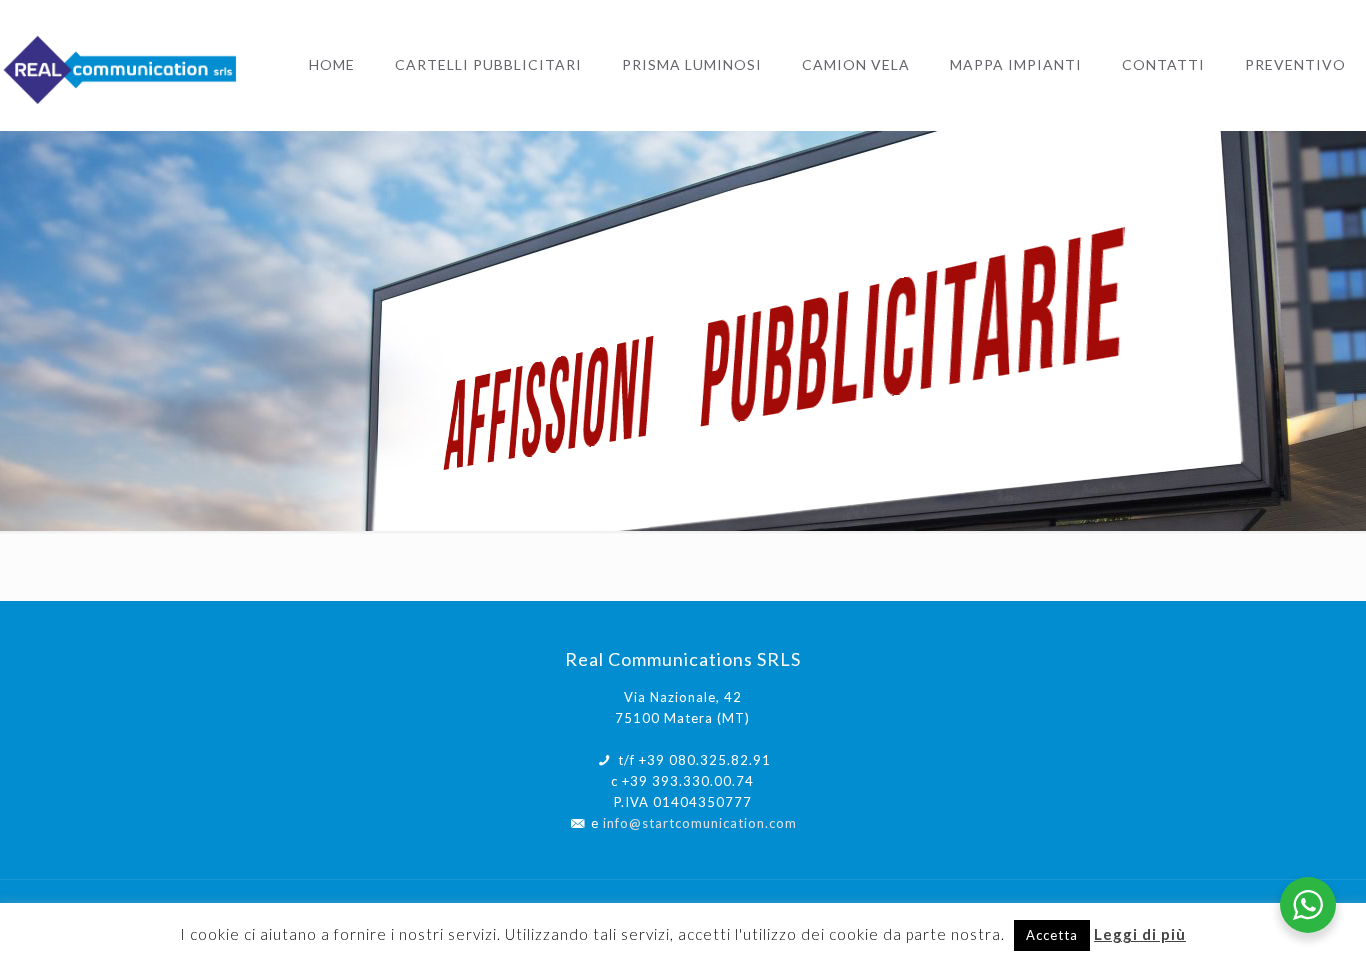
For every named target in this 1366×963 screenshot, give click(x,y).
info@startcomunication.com (700, 823)
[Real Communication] (122, 65)
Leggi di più (1140, 934)
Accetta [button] (1052, 935)
